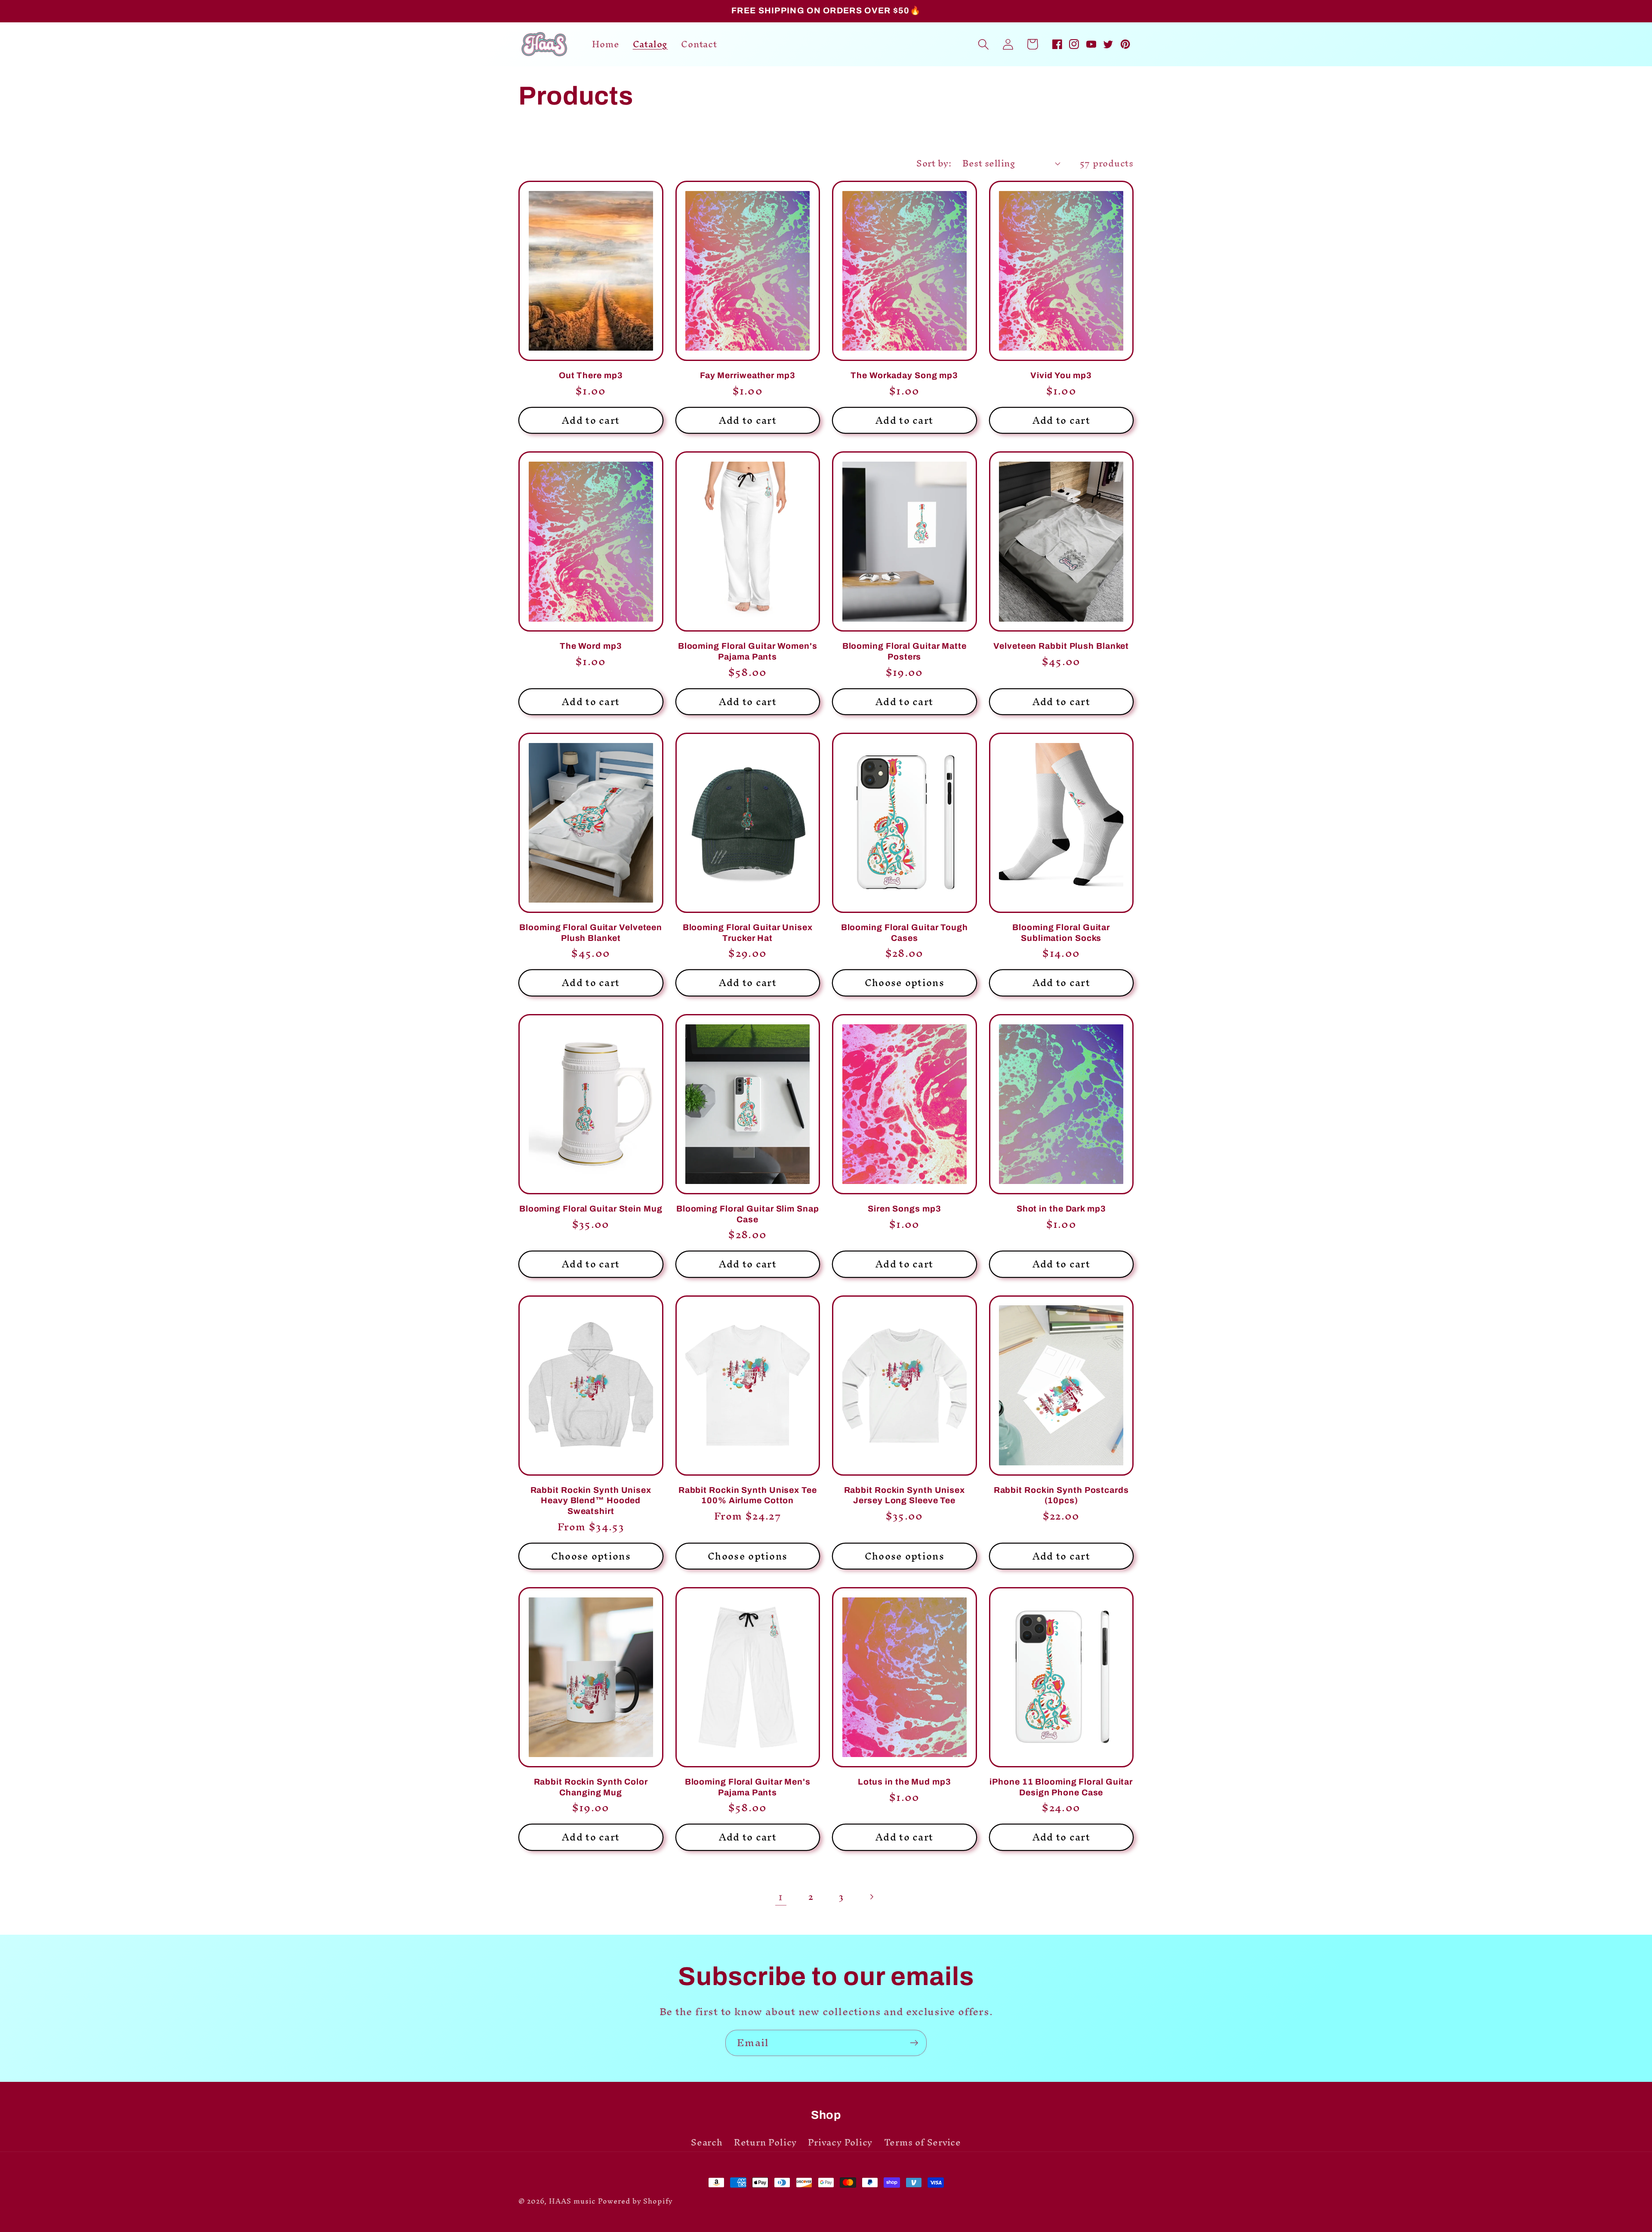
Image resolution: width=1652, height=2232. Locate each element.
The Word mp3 (591, 646)
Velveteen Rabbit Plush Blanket (1061, 646)
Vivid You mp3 (1061, 375)
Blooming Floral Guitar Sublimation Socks (1061, 933)
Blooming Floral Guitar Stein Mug (591, 1209)
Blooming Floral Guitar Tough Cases (905, 933)
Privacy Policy (840, 2143)
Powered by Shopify (635, 2201)
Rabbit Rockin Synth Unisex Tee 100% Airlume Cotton (748, 1495)
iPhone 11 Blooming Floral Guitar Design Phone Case (1061, 1787)
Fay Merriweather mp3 (748, 375)
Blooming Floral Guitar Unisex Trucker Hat (748, 933)
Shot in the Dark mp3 (1061, 1209)
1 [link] (781, 1897)
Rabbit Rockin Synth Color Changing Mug (591, 1787)
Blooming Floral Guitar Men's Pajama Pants (748, 1787)
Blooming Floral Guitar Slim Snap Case (748, 1214)
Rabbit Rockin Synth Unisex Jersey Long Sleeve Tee (905, 1495)
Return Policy (765, 2143)
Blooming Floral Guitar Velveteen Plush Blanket (591, 933)
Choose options (905, 983)
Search (707, 2144)
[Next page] (871, 1897)
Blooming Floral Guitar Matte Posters (905, 651)
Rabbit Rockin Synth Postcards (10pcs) (1061, 1495)
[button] (983, 44)
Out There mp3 (591, 375)
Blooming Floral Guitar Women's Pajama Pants (748, 651)
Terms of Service (923, 2143)
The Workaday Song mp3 (904, 375)
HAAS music (572, 2201)
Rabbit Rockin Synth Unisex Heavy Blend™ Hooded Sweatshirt (591, 1501)
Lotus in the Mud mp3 (905, 1782)
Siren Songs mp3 (905, 1209)
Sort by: (934, 163)
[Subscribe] (914, 2043)
